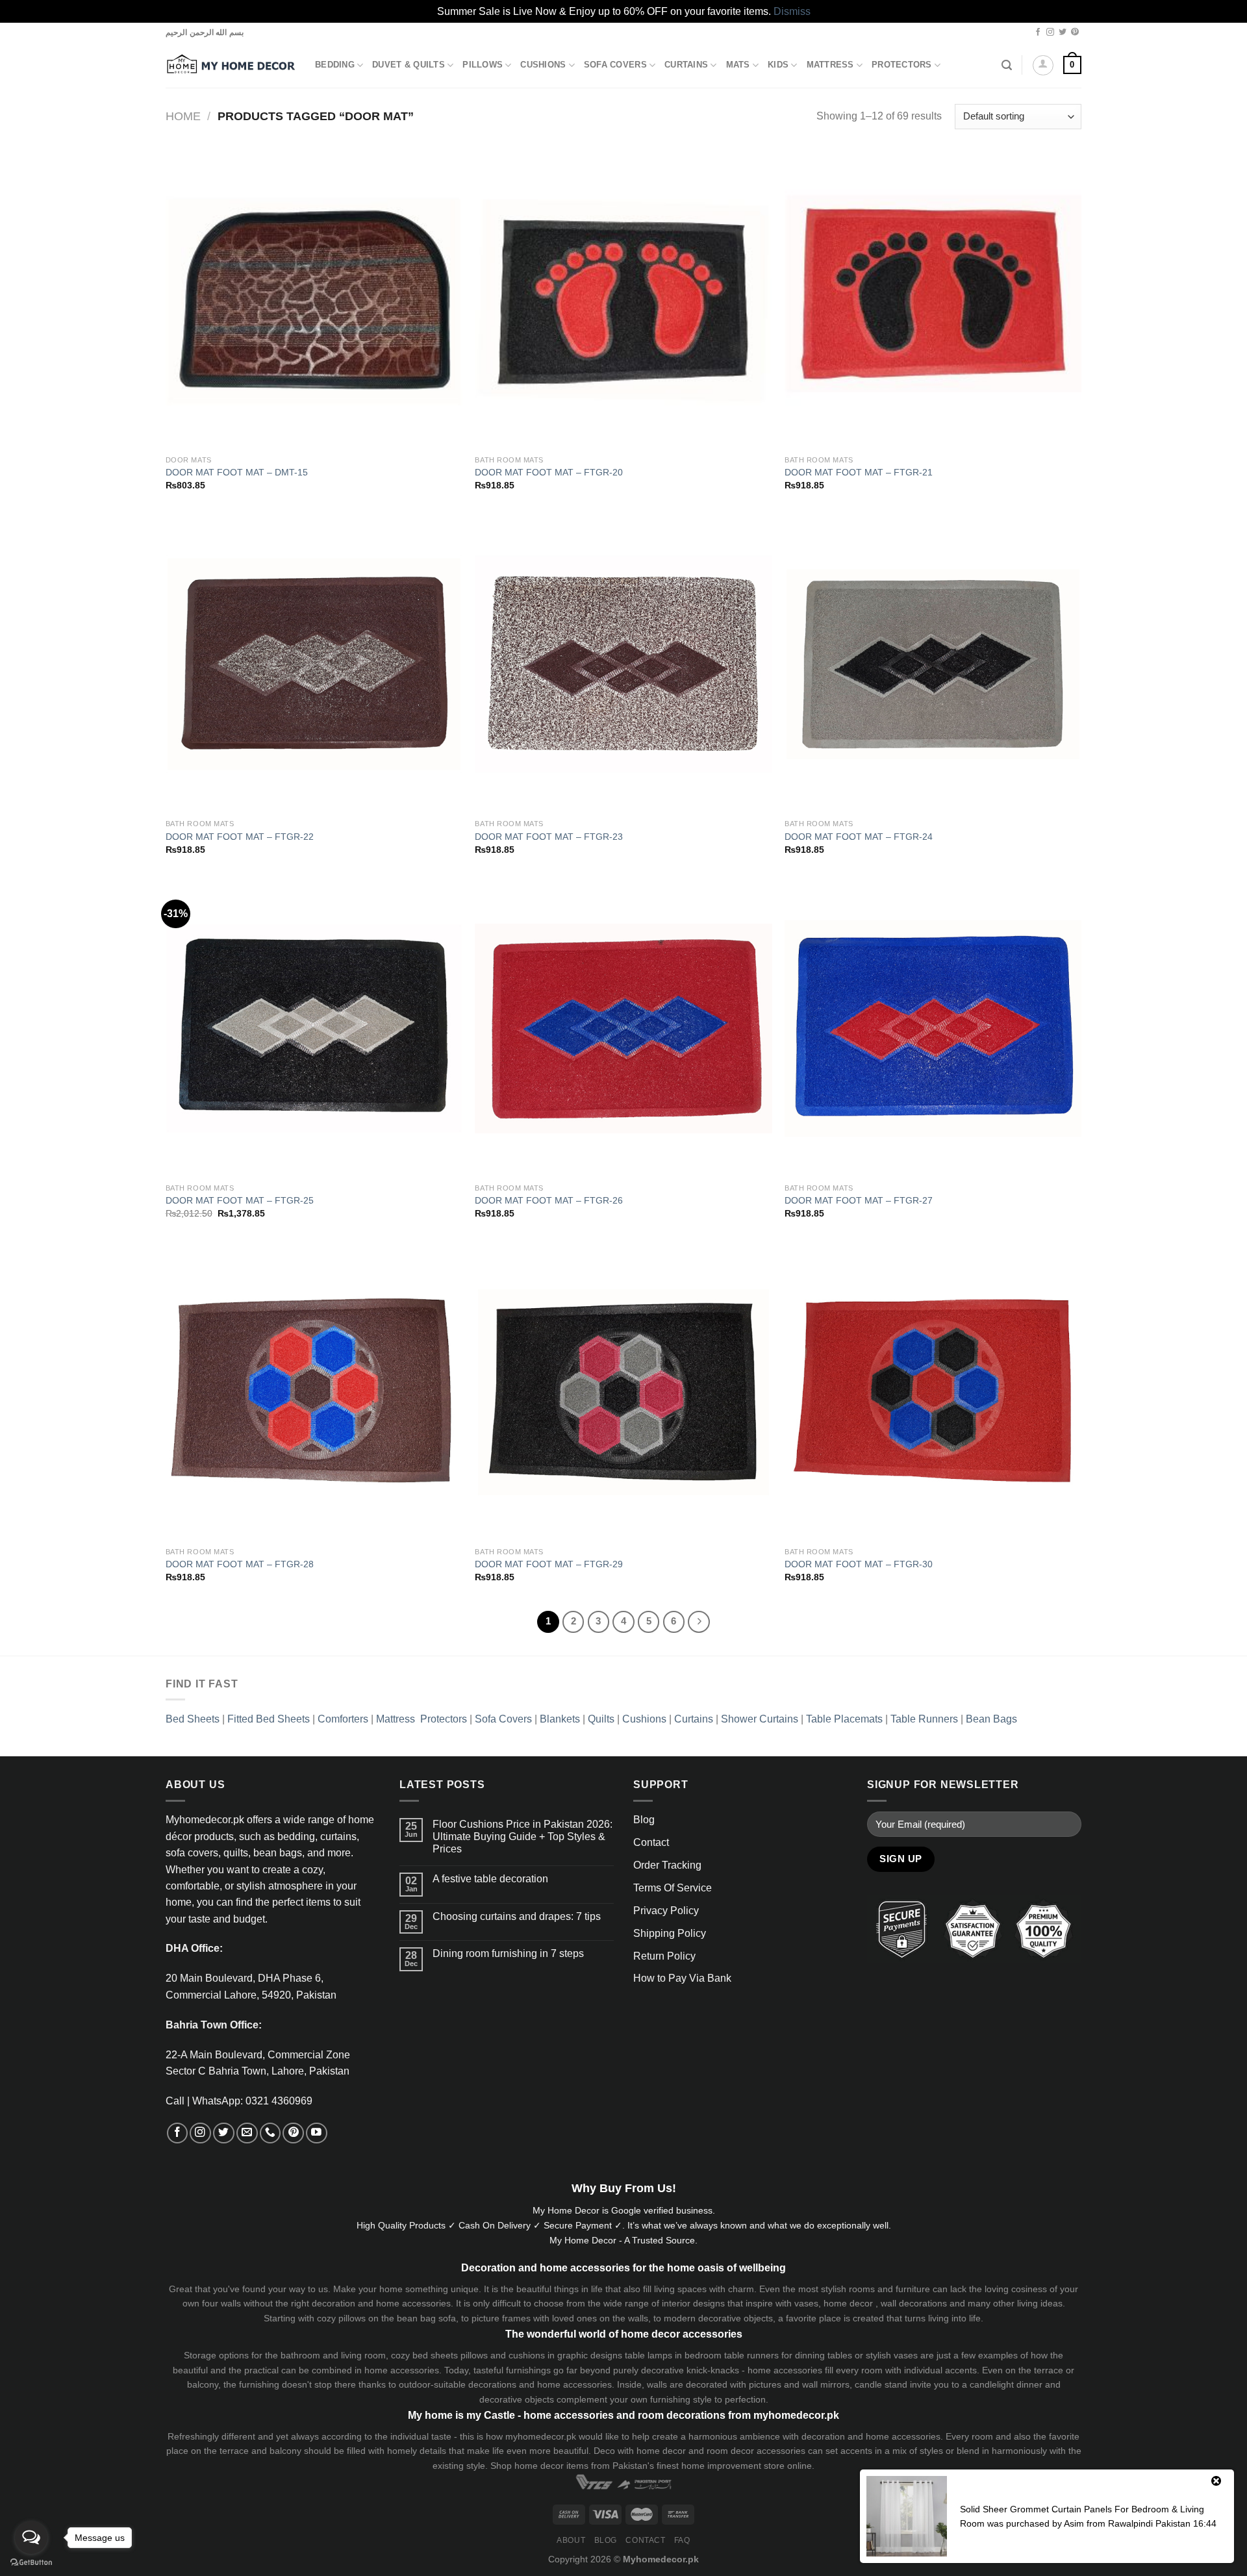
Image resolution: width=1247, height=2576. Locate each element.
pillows (352, 2318)
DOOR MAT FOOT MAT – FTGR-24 (859, 837)
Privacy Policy (666, 1911)
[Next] (699, 1622)
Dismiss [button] (792, 11)
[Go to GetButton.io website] (31, 2563)
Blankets (560, 1719)
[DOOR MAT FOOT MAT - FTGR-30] (933, 1392)
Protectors (902, 65)
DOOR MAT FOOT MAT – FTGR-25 (240, 1200)
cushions (527, 2355)
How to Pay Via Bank (682, 1978)
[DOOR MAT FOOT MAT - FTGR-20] (623, 300)
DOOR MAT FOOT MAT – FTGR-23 (549, 837)
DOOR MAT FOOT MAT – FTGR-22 (240, 837)
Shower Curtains (760, 1719)
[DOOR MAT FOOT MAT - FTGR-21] (933, 300)
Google (626, 2210)
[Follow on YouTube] (317, 2133)
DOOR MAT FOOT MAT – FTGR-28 (240, 1564)
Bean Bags (991, 1719)
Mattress (830, 65)
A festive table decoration (490, 1879)
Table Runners (924, 1719)
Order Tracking (667, 1865)
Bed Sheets (193, 1719)
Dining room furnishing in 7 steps (508, 1953)
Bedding (335, 65)
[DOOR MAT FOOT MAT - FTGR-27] (933, 1029)
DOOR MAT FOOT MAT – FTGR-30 (859, 1564)
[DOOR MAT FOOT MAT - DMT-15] (314, 300)
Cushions (543, 65)
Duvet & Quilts (409, 65)
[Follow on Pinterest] (1075, 32)
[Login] (1043, 66)
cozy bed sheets (424, 2355)
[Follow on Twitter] (1063, 32)
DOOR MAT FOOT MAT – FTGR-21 (859, 472)
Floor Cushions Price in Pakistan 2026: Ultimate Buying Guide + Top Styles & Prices (523, 1837)
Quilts (601, 1719)
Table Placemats (844, 1719)
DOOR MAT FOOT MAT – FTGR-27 (859, 1200)
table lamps (649, 2355)
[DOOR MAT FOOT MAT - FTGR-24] (933, 664)
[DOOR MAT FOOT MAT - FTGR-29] (623, 1392)
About (571, 2540)
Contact (651, 1842)
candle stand (881, 2384)
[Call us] (271, 2133)
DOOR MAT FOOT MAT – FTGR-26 (549, 1200)
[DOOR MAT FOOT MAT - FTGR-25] (314, 1029)
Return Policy (664, 1956)
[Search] (1007, 65)
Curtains (686, 65)
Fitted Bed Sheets (269, 1719)
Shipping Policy (670, 1933)
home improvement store (733, 2466)
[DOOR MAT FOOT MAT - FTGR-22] (314, 664)
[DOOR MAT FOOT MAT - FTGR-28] (314, 1392)
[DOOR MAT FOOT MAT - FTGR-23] (623, 664)
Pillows (483, 65)
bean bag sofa (426, 2318)
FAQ (682, 2540)
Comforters (343, 1719)
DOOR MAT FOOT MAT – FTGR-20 (549, 472)
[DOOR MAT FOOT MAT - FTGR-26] (623, 1029)
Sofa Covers (615, 65)
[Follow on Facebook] (1038, 32)
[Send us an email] (247, 2133)
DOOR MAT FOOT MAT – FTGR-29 (549, 1564)
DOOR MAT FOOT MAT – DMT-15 (237, 472)
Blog (644, 1820)
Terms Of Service (673, 1888)
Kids (778, 65)
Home (183, 116)
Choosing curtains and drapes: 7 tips (517, 1916)
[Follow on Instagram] (1050, 32)
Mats (738, 65)
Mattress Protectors (422, 1719)
